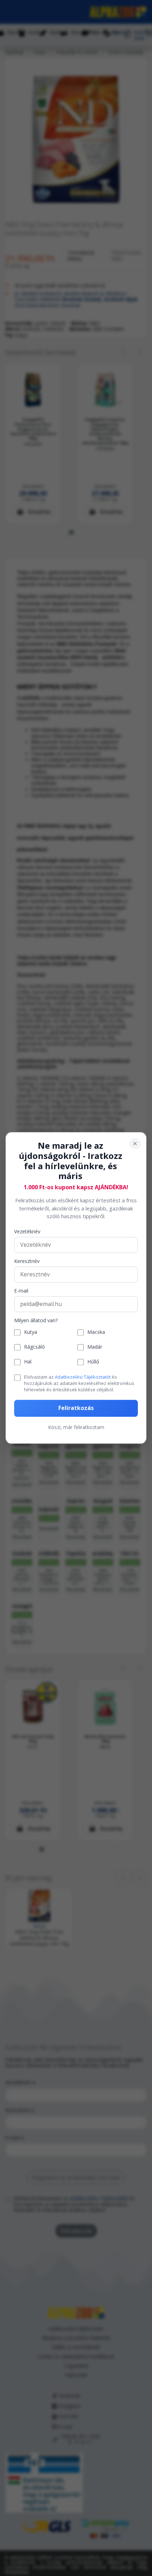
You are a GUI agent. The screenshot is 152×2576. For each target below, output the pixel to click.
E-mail (21, 1291)
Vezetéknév (27, 1232)
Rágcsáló (34, 1347)
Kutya (31, 1333)
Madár (95, 1347)
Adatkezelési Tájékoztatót (83, 1377)
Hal (28, 1362)
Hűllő (93, 1362)
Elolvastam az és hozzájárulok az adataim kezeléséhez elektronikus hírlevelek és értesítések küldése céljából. (79, 1383)
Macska (96, 1333)
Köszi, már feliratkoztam (76, 1427)
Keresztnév (27, 1261)
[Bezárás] (135, 1143)
